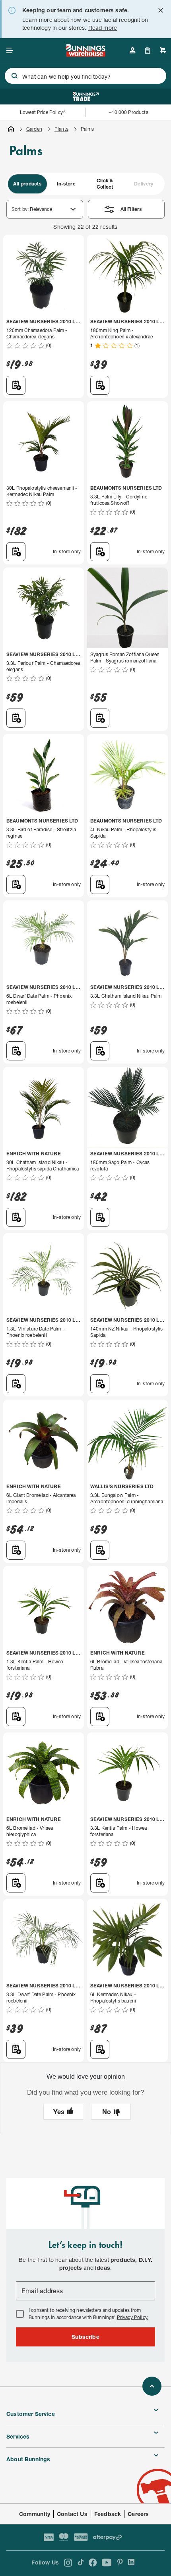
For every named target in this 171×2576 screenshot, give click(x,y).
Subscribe (85, 2337)
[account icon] (132, 50)
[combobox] (85, 76)
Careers (138, 2514)
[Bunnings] (85, 54)
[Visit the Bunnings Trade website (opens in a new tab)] (86, 97)
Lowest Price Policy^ (43, 112)
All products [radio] (27, 184)
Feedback (108, 2514)
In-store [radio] (66, 184)
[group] (85, 184)
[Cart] (163, 50)
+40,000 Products (128, 112)
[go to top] (152, 2386)
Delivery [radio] (144, 184)
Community (35, 2514)
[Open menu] (10, 50)
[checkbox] (20, 2314)
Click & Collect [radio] (105, 184)
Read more (103, 28)
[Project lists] (148, 50)
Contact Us (72, 2514)
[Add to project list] (16, 385)
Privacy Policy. (133, 2317)
